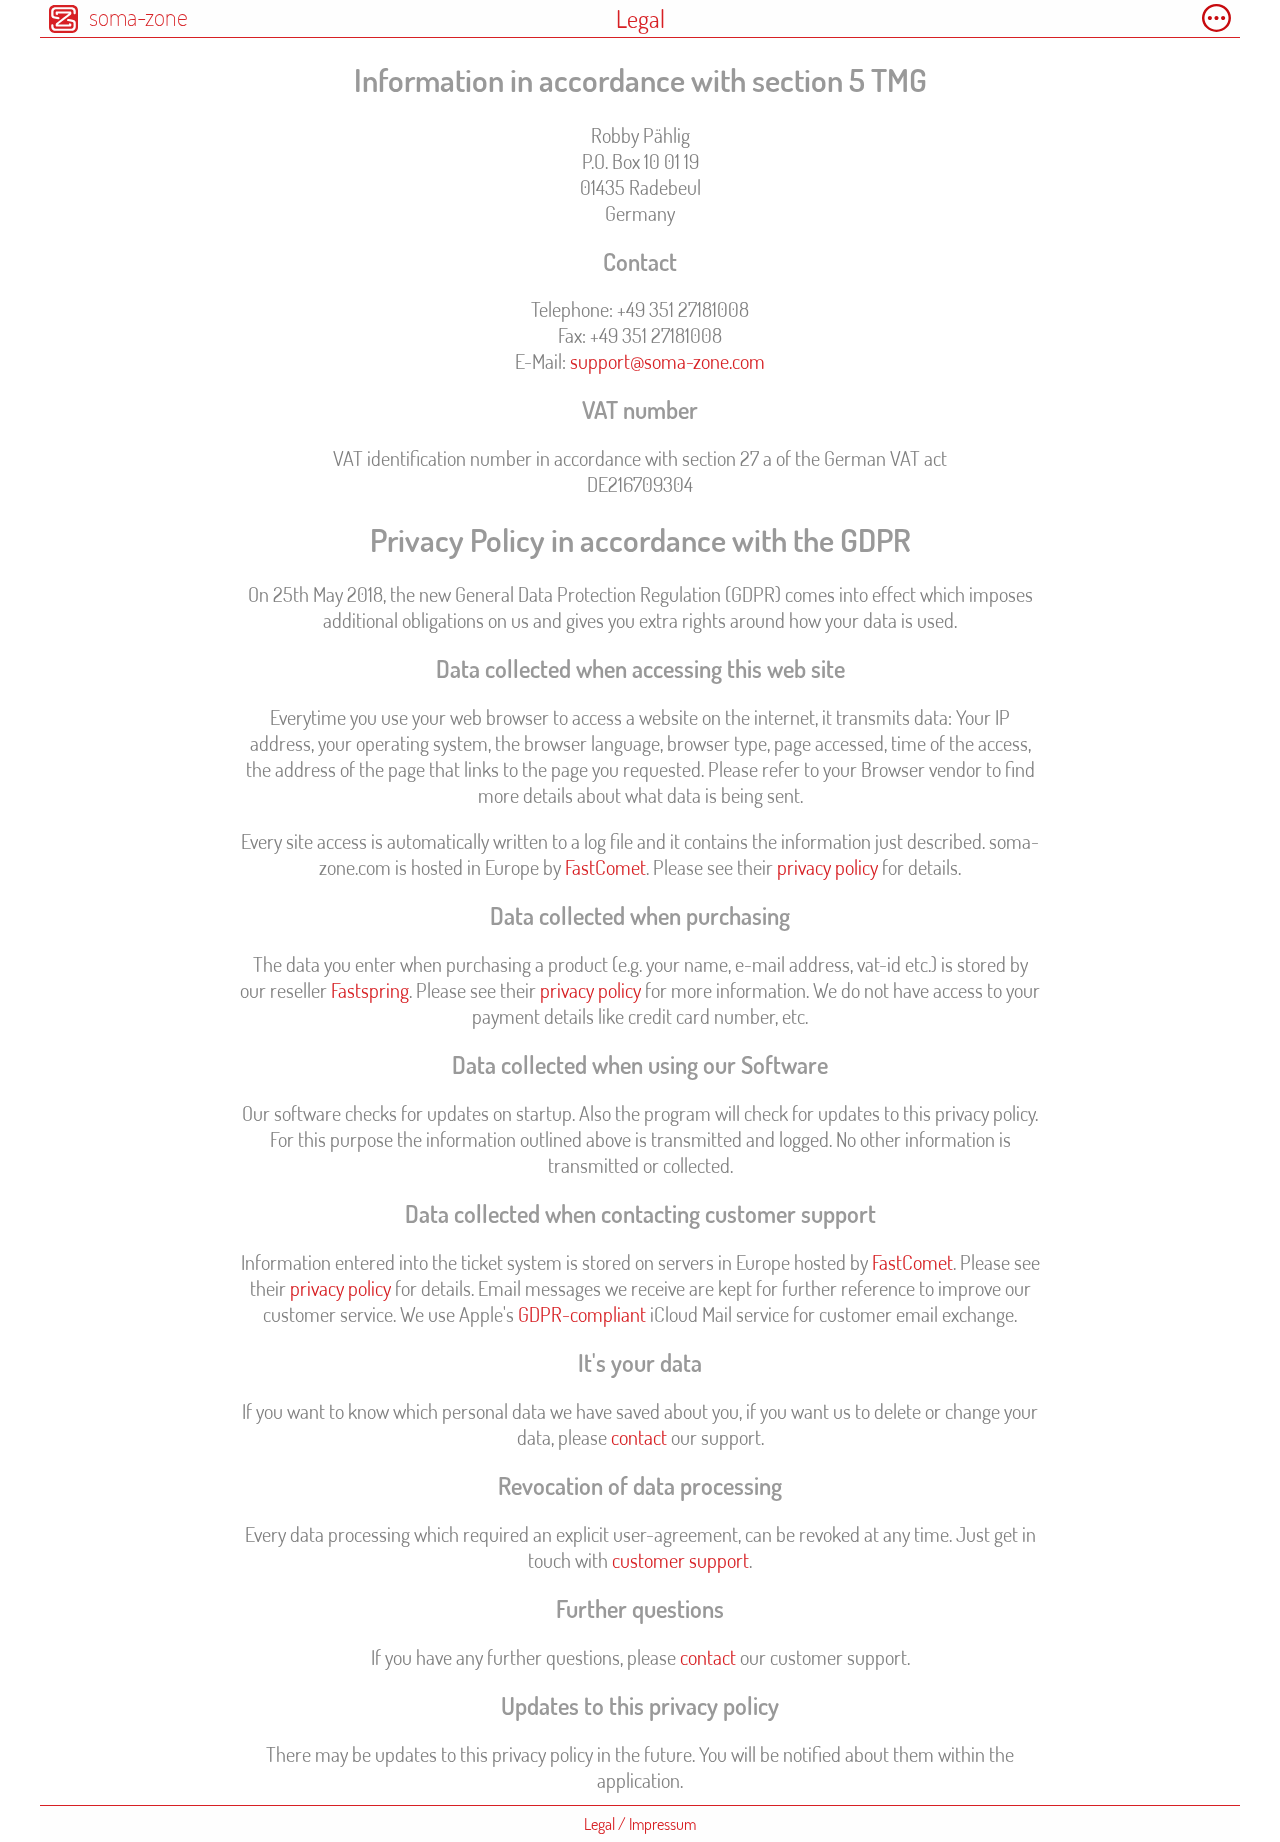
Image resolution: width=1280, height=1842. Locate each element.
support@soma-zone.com (667, 361)
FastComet (605, 867)
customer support (680, 1560)
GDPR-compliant (582, 1314)
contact (639, 1437)
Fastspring (370, 990)
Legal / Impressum (640, 1824)
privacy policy (827, 867)
